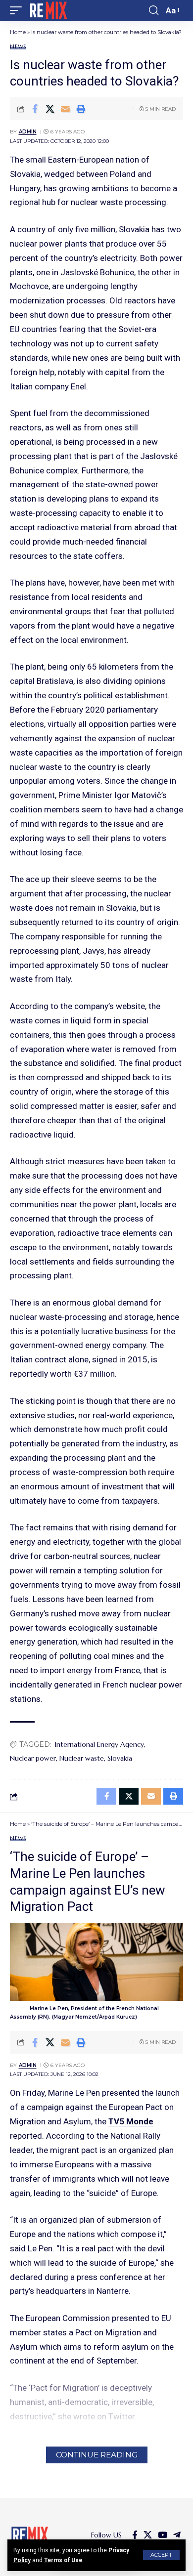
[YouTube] (163, 2535)
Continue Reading (97, 2455)
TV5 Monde (131, 2121)
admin (28, 132)
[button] (161, 2555)
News (18, 47)
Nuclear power (33, 1758)
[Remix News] (48, 10)
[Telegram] (177, 2535)
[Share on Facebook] (35, 109)
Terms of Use (63, 2560)
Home (18, 32)
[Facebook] (135, 2535)
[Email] (65, 109)
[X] (148, 2535)
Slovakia (120, 1758)
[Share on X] (50, 109)
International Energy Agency (99, 1744)
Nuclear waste (82, 1758)
